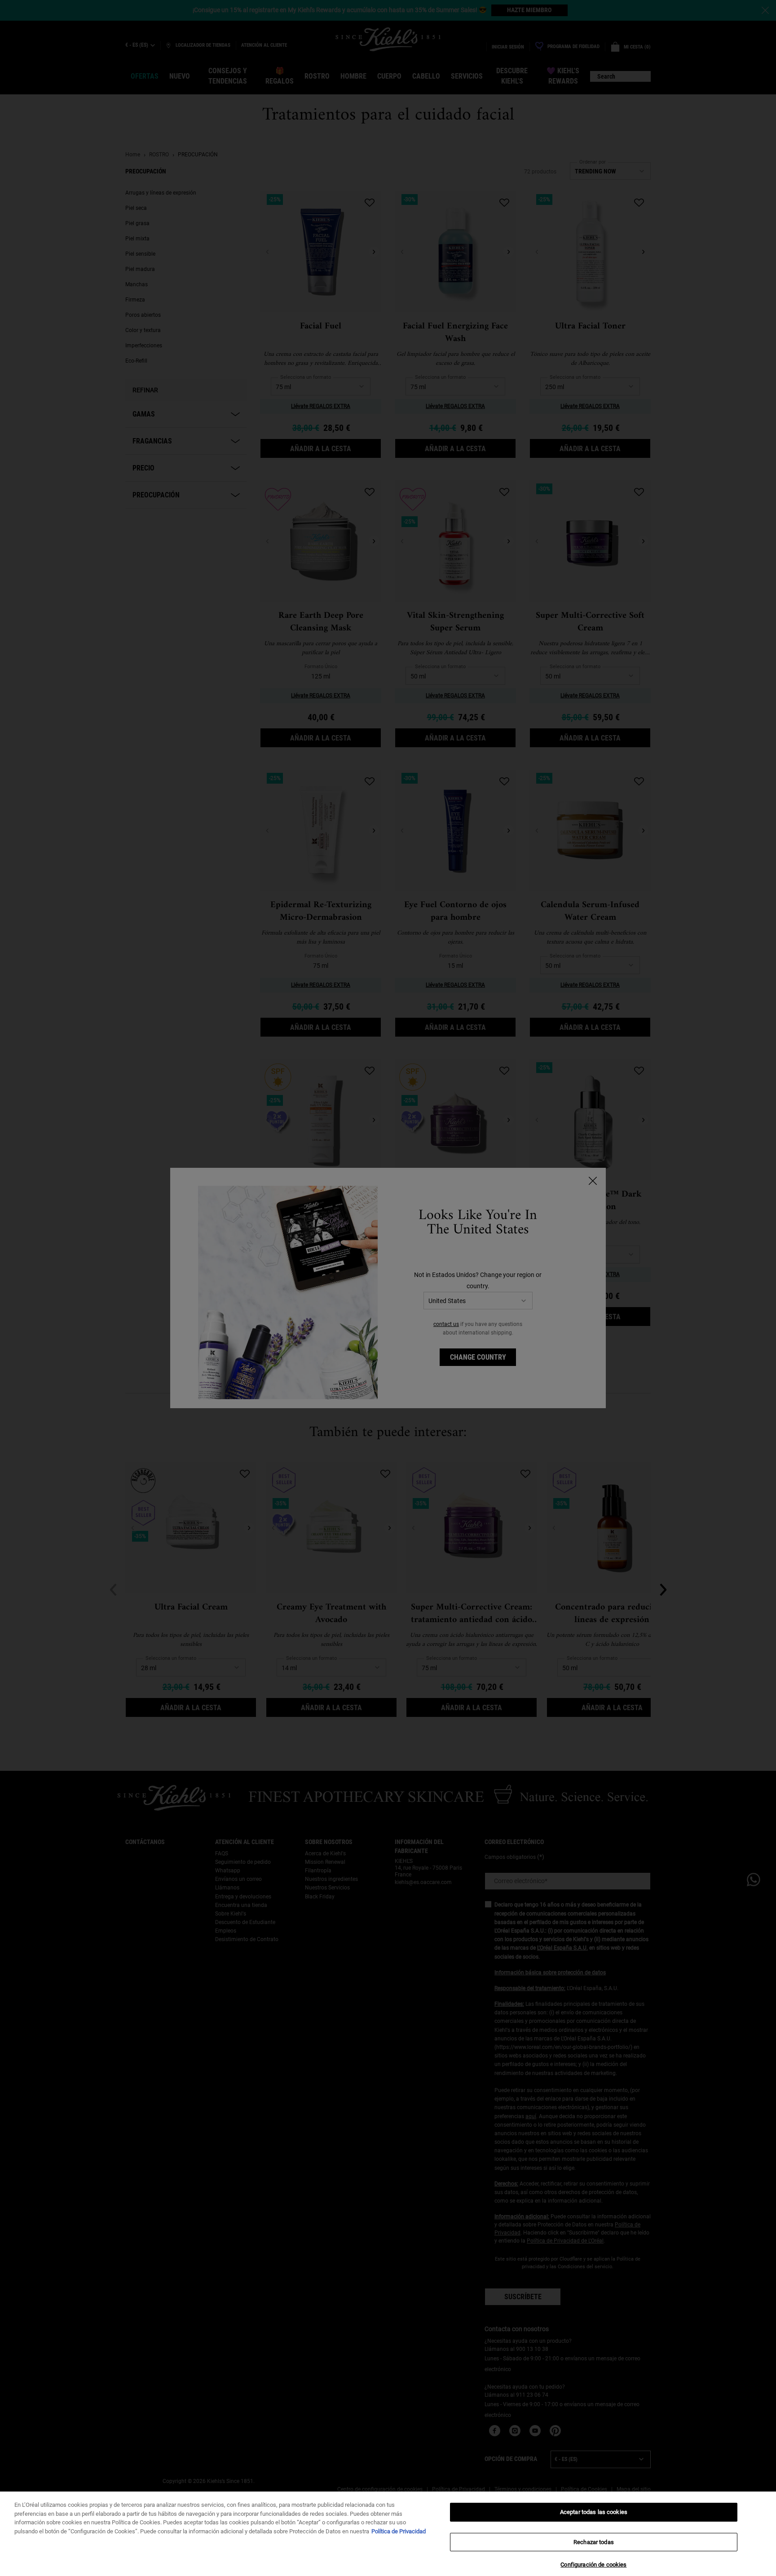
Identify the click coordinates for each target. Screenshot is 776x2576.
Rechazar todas (594, 2542)
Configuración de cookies (593, 2565)
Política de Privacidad (399, 2531)
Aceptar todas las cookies (594, 2512)
